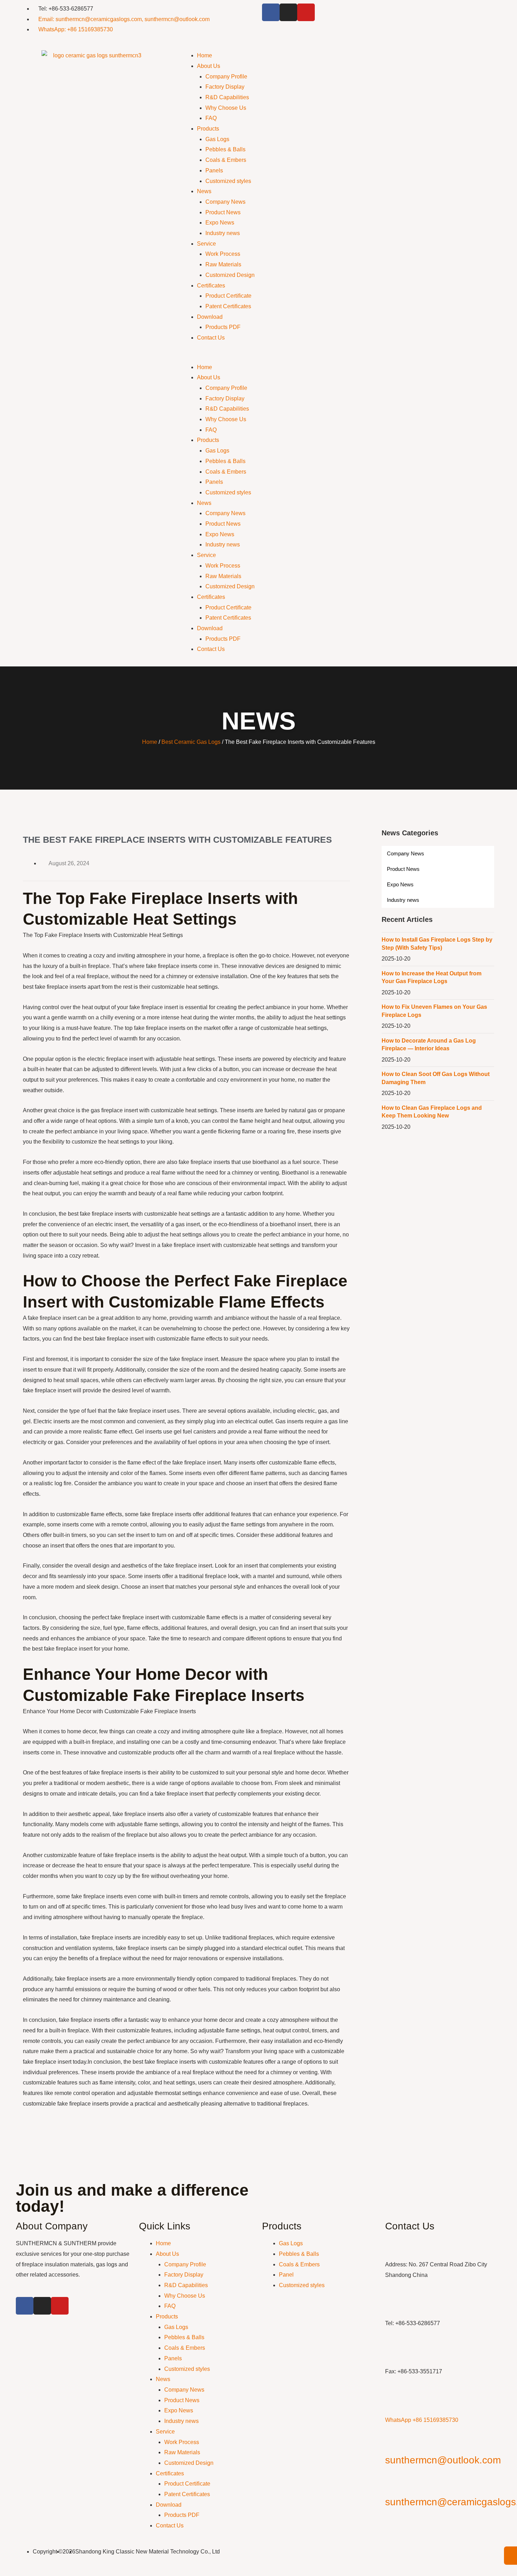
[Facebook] (271, 12)
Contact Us (211, 338)
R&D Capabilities (227, 97)
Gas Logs (217, 139)
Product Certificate (228, 296)
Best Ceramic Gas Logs (191, 742)
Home (205, 55)
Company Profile (226, 77)
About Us (209, 66)
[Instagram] (288, 12)
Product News (223, 212)
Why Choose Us (226, 108)
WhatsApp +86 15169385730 (422, 2420)
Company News (225, 202)
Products (208, 129)
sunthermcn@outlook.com (443, 2460)
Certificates (211, 286)
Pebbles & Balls (225, 149)
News (204, 191)
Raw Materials (223, 264)
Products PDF (223, 327)
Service (206, 244)
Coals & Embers (226, 160)
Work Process (223, 254)
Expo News (220, 223)
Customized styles (228, 181)
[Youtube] (306, 12)
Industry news (223, 233)
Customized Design (230, 275)
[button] (341, 357)
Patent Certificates (228, 306)
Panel (286, 2275)
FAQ (211, 118)
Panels (214, 170)
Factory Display (225, 87)
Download (210, 317)
